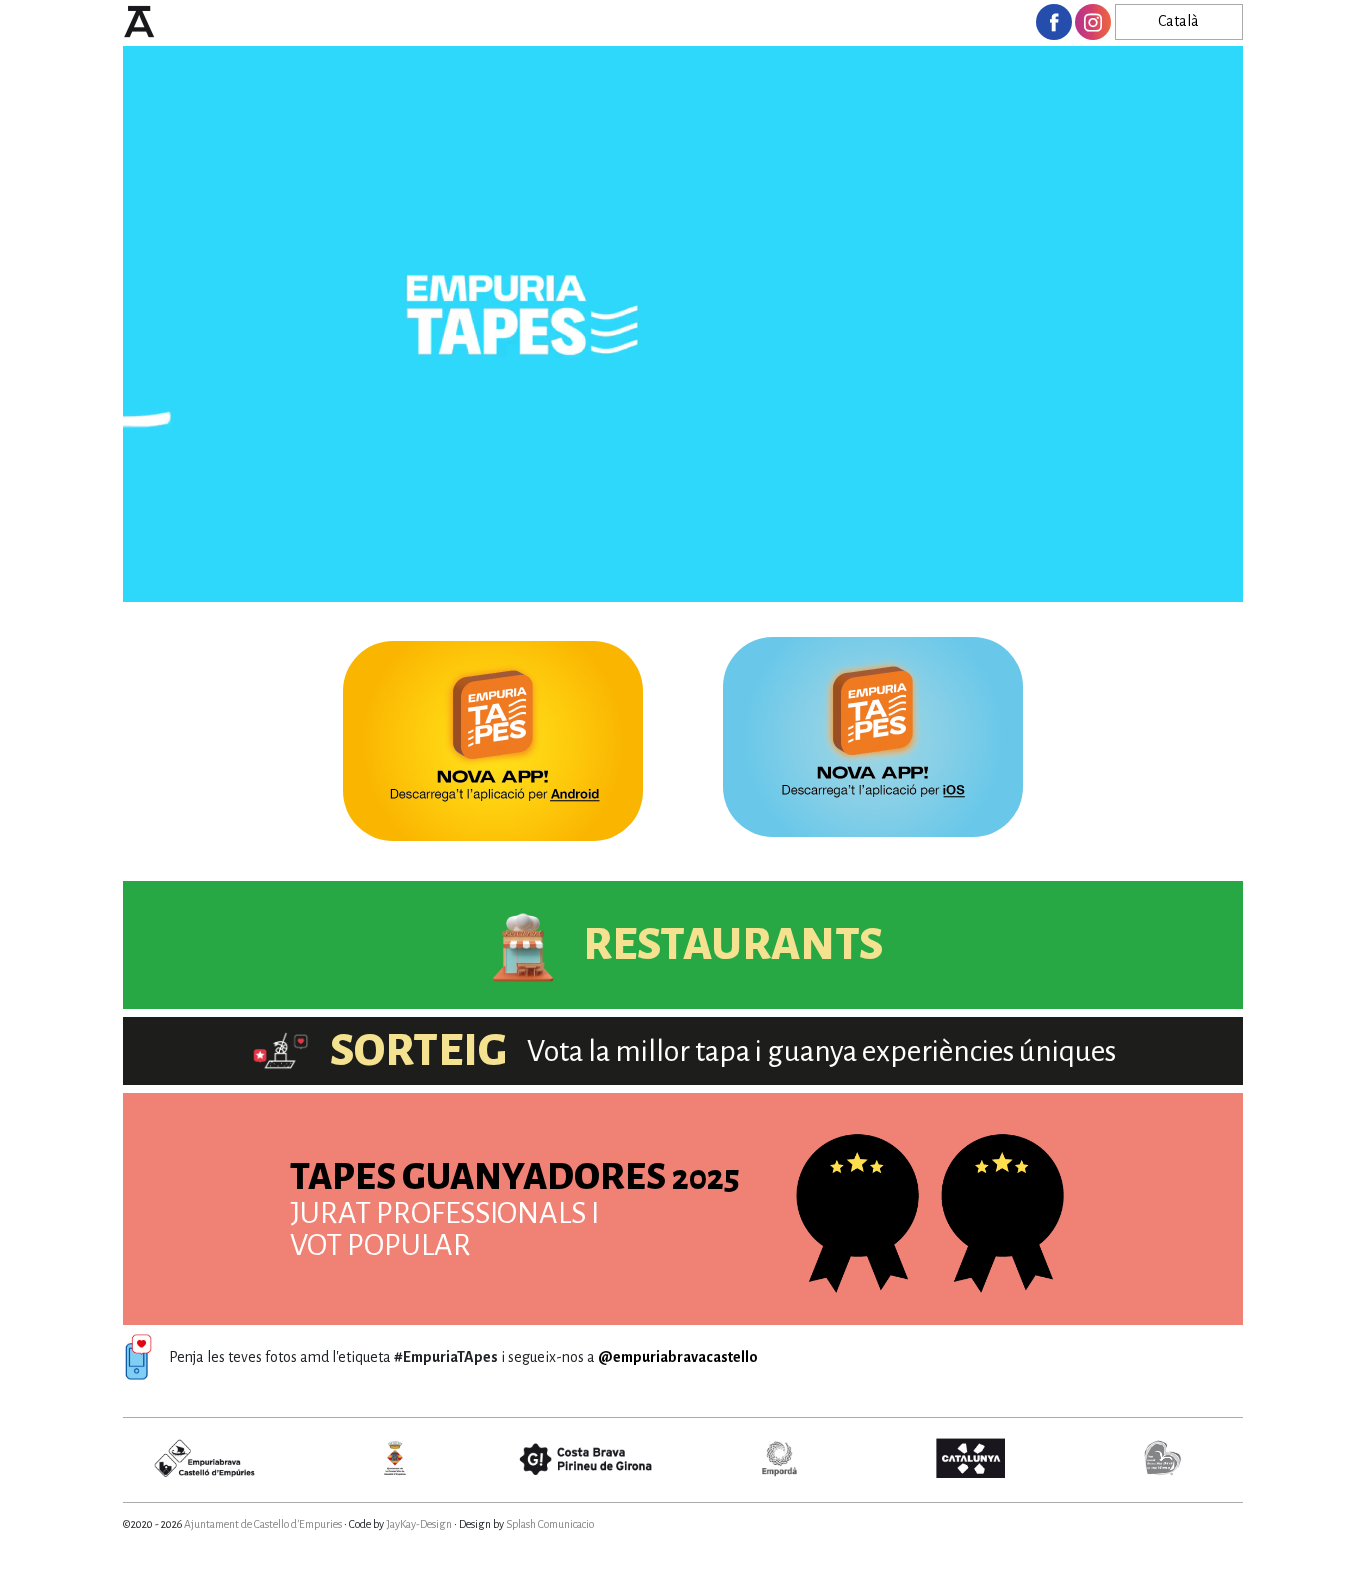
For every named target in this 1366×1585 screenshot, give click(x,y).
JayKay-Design (419, 1524)
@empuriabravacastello (678, 1357)
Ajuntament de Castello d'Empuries (263, 1524)
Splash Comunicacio (550, 1524)
